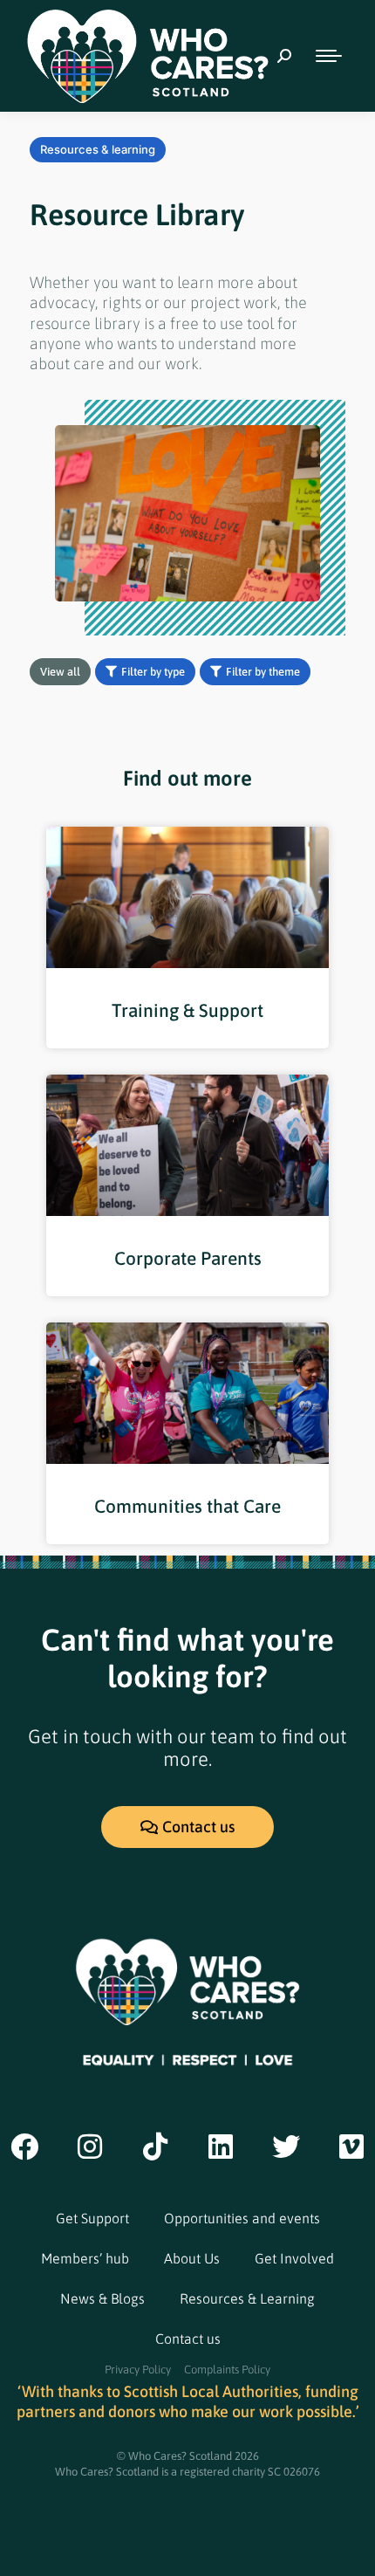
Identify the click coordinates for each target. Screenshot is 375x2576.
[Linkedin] (221, 2147)
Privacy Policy (138, 2370)
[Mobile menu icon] (329, 56)
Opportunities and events (242, 2218)
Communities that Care (187, 1506)
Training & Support (187, 1010)
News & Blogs (102, 2298)
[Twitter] (286, 2147)
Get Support (92, 2218)
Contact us (188, 2339)
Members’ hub (85, 2258)
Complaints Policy (227, 2370)
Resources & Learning (247, 2298)
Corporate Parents (188, 1258)
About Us (192, 2258)
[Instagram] (90, 2147)
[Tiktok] (155, 2147)
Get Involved (294, 2258)
